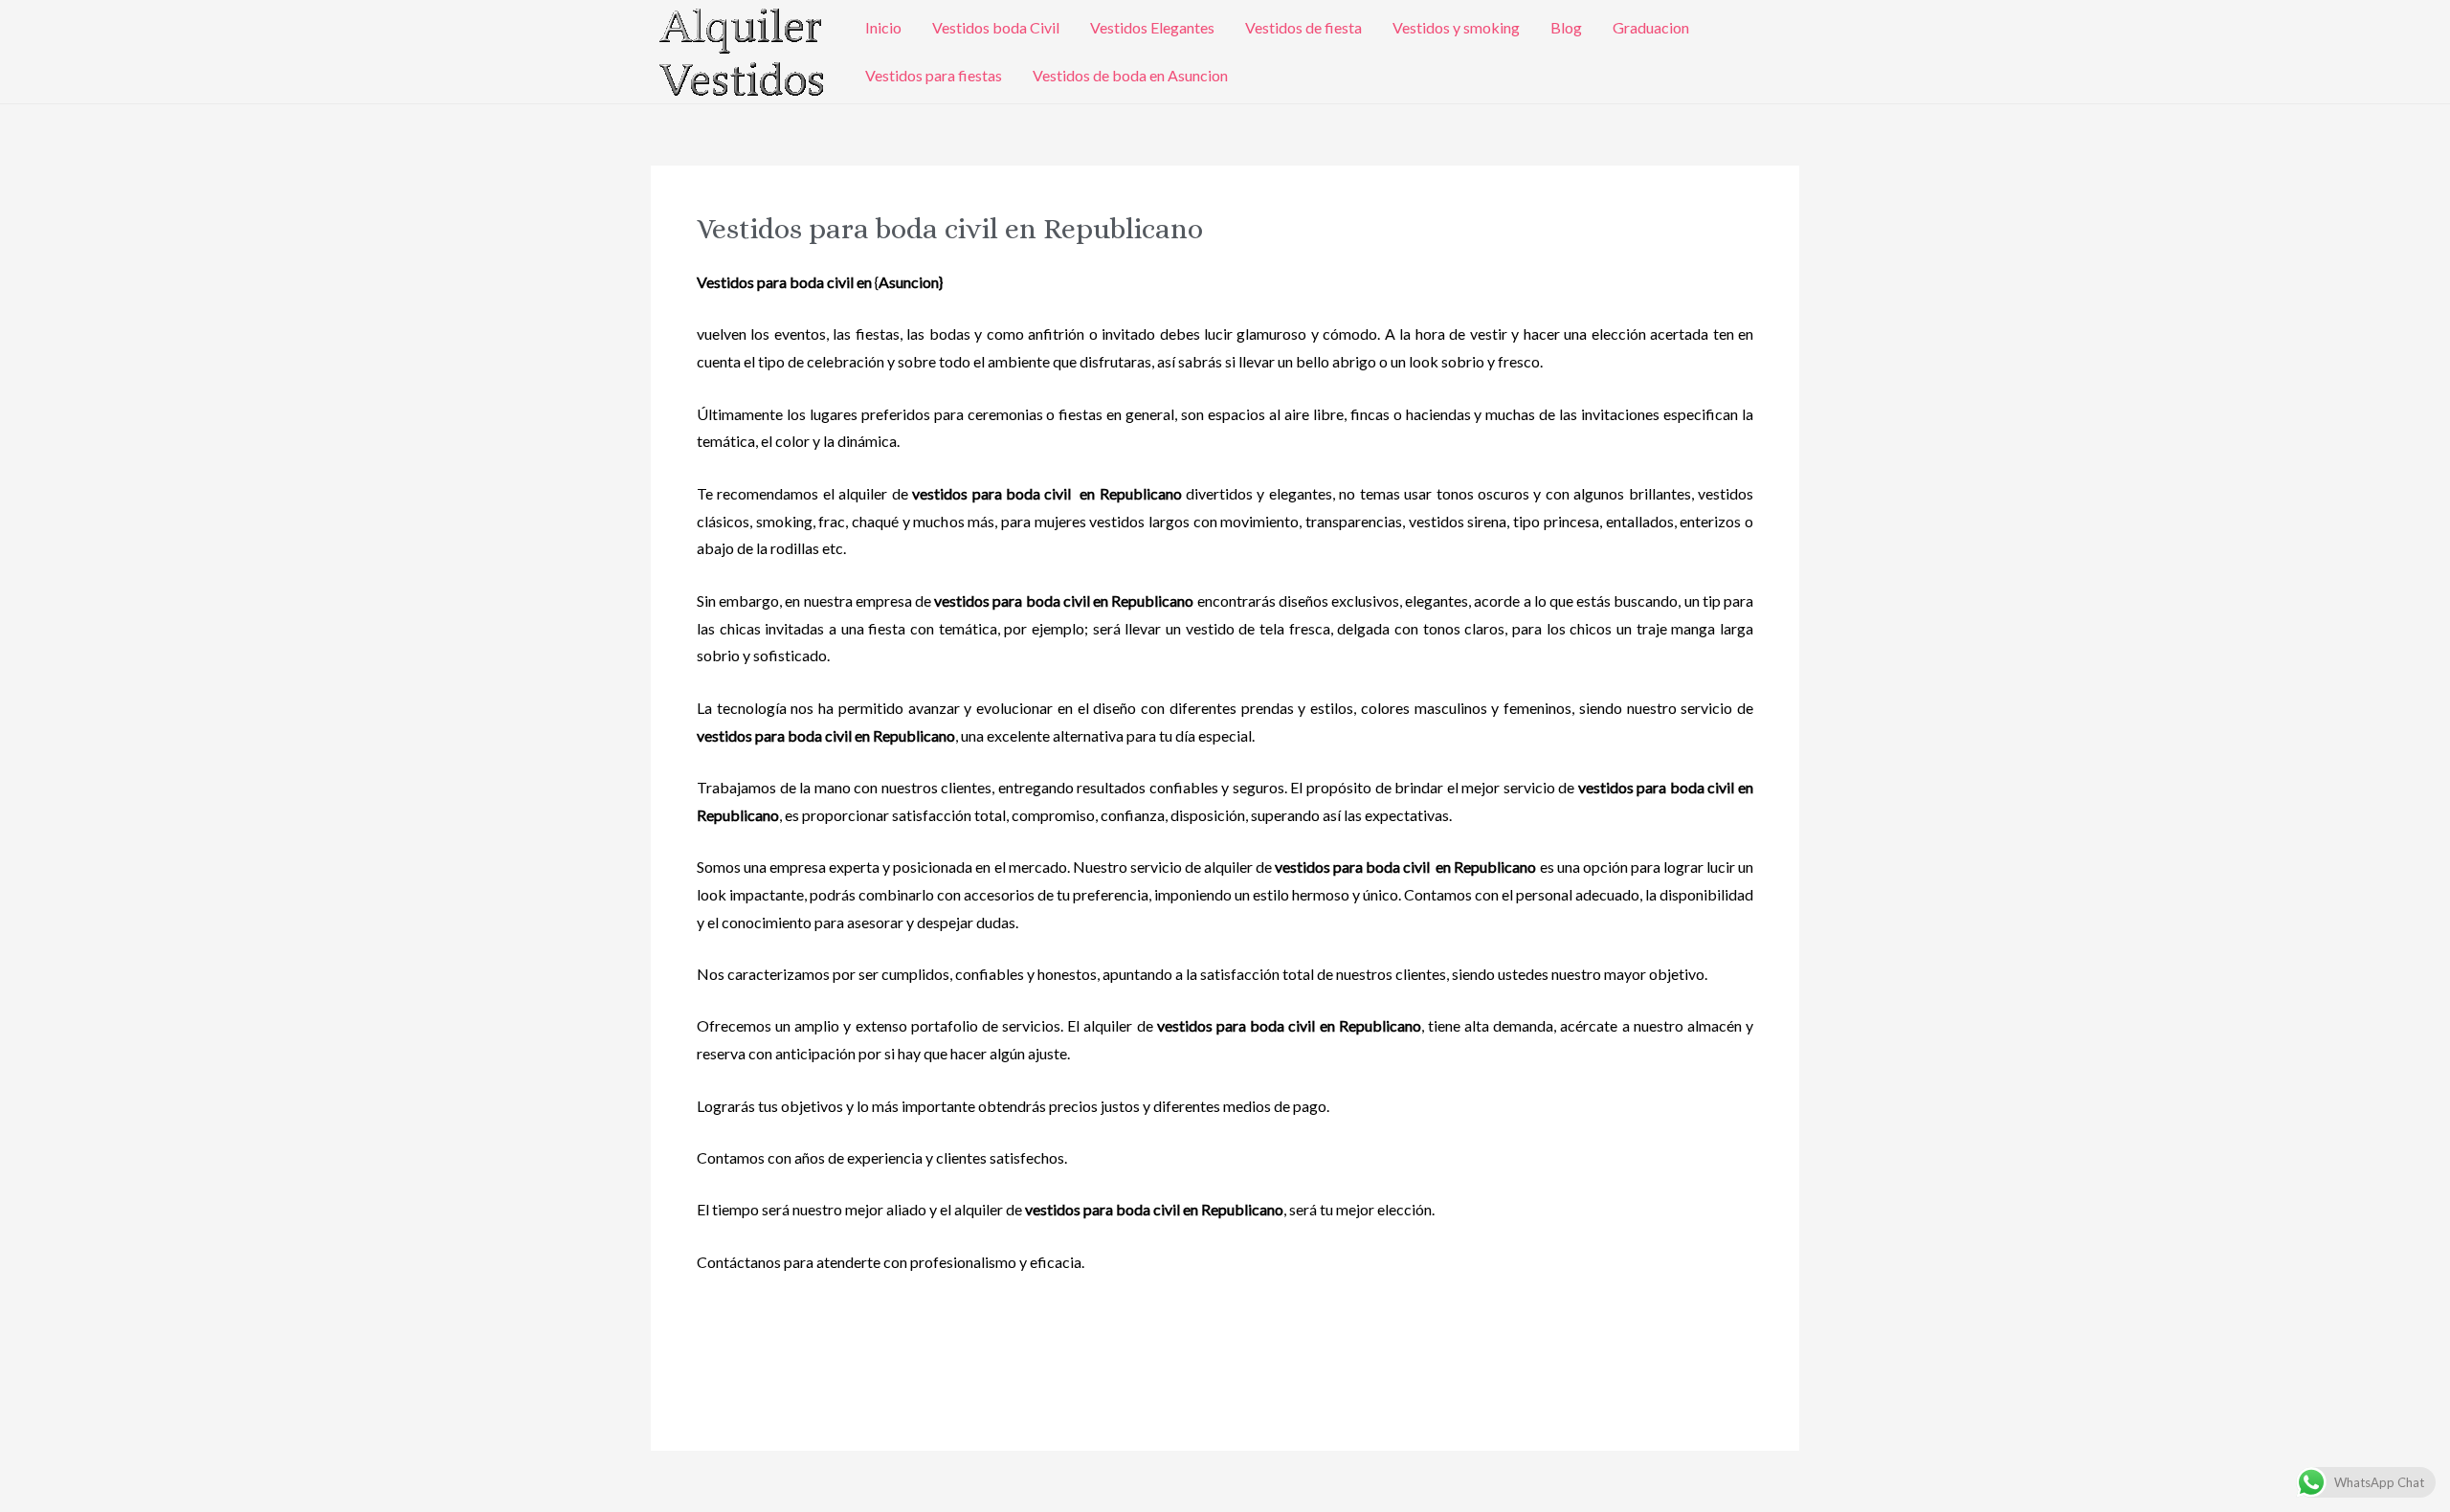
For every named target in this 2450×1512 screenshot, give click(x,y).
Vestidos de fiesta (1303, 27)
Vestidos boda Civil (996, 27)
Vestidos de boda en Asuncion (1130, 75)
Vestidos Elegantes (1152, 27)
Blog (1566, 27)
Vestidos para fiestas (934, 75)
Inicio (883, 27)
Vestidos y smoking (1456, 27)
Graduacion (1651, 27)
